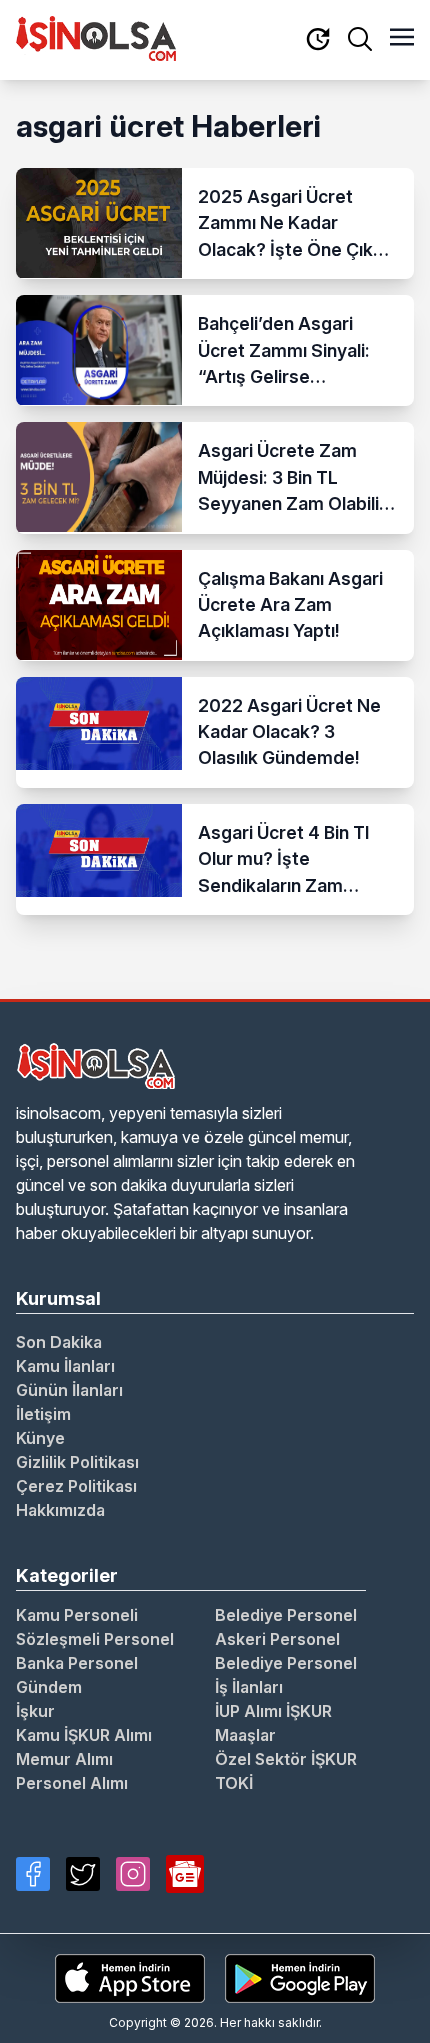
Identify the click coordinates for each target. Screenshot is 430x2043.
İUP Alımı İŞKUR (273, 1711)
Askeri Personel (277, 1639)
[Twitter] (83, 1874)
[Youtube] (185, 1874)
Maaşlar (245, 1735)
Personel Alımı (72, 1783)
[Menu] (402, 39)
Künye (40, 1438)
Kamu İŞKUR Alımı (84, 1735)
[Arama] (360, 39)
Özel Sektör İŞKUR (286, 1759)
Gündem (49, 1687)
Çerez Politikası (76, 1486)
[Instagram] (133, 1874)
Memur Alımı (64, 1759)
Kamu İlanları (65, 1366)
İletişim (43, 1414)
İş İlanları (249, 1687)
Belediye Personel (286, 1615)
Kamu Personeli (77, 1615)
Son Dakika (59, 1342)
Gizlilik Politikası (77, 1462)
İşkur (35, 1711)
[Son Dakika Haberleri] (318, 40)
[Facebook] (33, 1874)
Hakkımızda (60, 1510)
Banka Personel (77, 1663)
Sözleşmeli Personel (95, 1639)
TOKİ (234, 1783)
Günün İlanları (69, 1390)
